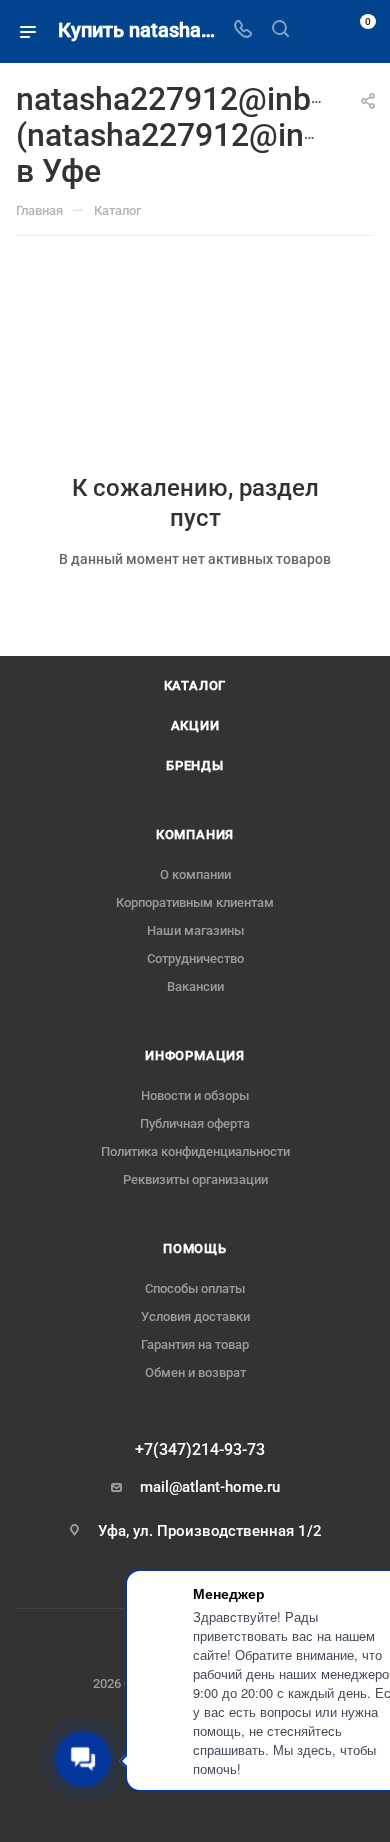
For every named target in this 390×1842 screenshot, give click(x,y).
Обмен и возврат (195, 1372)
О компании (195, 874)
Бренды (195, 765)
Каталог (195, 685)
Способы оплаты (195, 1288)
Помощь (195, 1248)
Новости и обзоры (195, 1095)
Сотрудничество (195, 958)
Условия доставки (195, 1316)
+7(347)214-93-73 (200, 1450)
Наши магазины (195, 930)
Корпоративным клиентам (195, 902)
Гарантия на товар (195, 1344)
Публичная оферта (195, 1123)
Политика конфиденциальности (195, 1151)
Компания (195, 834)
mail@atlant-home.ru (210, 1487)
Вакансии (195, 986)
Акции (195, 725)
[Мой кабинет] (318, 31)
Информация (195, 1055)
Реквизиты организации (195, 1179)
